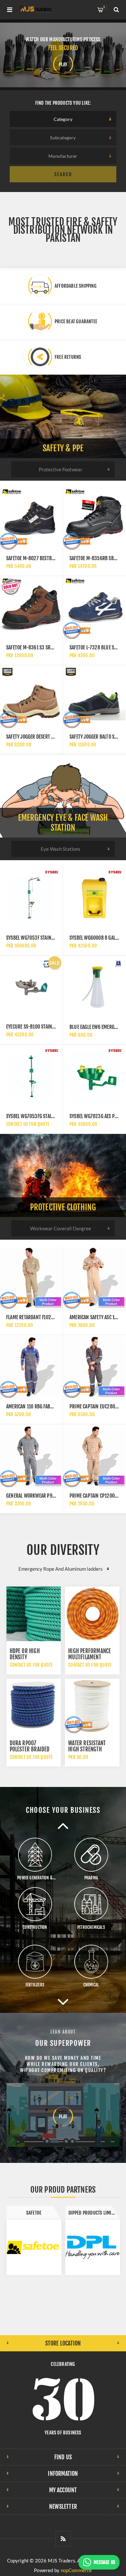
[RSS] (63, 2539)
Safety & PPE (63, 448)
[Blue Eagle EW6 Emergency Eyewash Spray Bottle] (94, 987)
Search (63, 174)
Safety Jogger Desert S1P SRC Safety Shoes (50, 737)
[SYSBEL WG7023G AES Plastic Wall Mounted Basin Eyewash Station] (94, 1076)
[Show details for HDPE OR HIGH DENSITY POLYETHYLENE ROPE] (34, 1614)
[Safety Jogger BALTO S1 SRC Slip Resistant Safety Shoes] (94, 697)
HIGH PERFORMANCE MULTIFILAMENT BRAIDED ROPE (89, 1657)
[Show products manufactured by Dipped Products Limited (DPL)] (34, 2248)
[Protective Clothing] (63, 1176)
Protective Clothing (63, 1207)
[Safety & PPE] (63, 416)
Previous (63, 1826)
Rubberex (93, 2213)
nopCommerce (76, 2570)
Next (63, 2002)
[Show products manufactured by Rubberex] (93, 2248)
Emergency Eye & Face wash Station (63, 823)
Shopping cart (104, 7)
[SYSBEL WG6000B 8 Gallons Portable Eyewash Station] (94, 898)
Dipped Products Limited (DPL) (36, 2213)
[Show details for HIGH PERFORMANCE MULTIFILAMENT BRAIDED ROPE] (92, 1614)
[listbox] (63, 119)
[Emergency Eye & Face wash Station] (63, 796)
